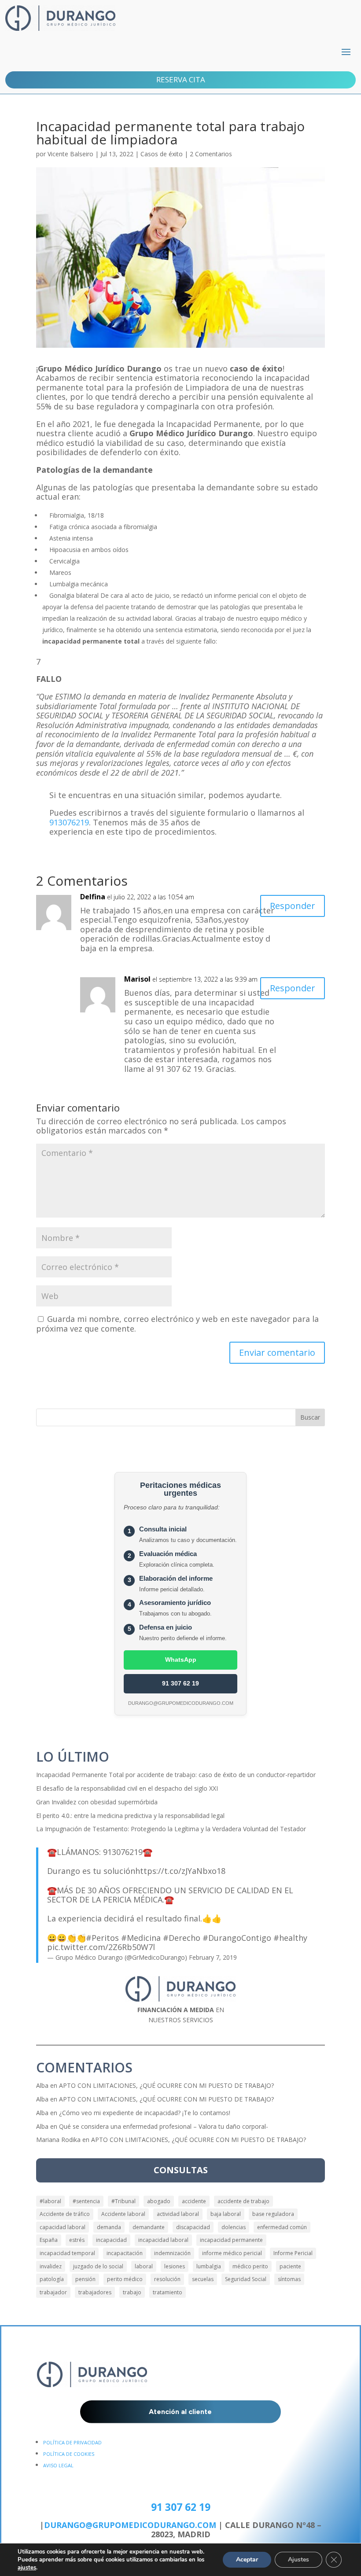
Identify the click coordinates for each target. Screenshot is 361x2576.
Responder (293, 906)
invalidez (51, 2266)
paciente (290, 2266)
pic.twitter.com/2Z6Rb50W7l (101, 1947)
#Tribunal (123, 2201)
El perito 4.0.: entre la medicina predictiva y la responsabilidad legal (130, 1816)
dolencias (234, 2227)
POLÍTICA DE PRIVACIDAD (72, 2442)
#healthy (290, 1938)
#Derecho (182, 1938)
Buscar (310, 1417)
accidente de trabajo (243, 2201)
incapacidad (111, 2240)
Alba (42, 2085)
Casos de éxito (162, 154)
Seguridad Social (246, 2279)
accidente (194, 2201)
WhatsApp (181, 1660)
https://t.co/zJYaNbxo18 (180, 1871)
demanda (109, 2227)
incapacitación (125, 2253)
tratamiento (168, 2292)
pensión (85, 2279)
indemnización (172, 2253)
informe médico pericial (232, 2253)
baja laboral (226, 2214)
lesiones (175, 2266)
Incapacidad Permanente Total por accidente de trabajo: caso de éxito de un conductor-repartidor (176, 1775)
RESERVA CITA (181, 79)
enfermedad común (282, 2227)
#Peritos (102, 1938)
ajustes (27, 2568)
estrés (77, 2240)
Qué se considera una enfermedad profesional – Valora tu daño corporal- (164, 2126)
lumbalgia (209, 2266)
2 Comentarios (211, 154)
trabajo (132, 2292)
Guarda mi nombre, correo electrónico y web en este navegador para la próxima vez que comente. (177, 1324)
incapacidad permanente (231, 2240)
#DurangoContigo (237, 1938)
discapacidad (193, 2227)
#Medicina (141, 1938)
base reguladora (273, 2214)
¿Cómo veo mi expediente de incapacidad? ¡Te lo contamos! (145, 2113)
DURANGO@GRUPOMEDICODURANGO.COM (130, 2525)
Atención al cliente (180, 2412)
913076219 (69, 822)
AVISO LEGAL (58, 2465)
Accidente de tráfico (65, 2214)
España (49, 2240)
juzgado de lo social (98, 2266)
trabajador (53, 2292)
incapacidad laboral (163, 2240)
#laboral (50, 2201)
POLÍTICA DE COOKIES (69, 2454)
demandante (149, 2227)
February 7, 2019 (213, 1957)
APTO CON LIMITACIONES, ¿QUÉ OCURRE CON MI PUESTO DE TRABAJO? (166, 2085)
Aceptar (247, 2559)
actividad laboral (178, 2214)
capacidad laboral (63, 2227)
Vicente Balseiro (70, 154)
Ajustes (298, 2559)
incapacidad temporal (67, 2253)
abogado (159, 2201)
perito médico (125, 2279)
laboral (144, 2266)
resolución (167, 2279)
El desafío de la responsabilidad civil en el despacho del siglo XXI (127, 1788)
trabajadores (95, 2292)
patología (52, 2279)
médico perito (250, 2266)
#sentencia (86, 2201)
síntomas (289, 2279)
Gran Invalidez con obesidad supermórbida (97, 1802)
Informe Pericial (293, 2253)
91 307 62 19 (180, 1683)
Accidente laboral (123, 2214)
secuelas (203, 2279)
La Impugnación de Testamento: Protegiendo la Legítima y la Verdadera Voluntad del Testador (171, 1829)
